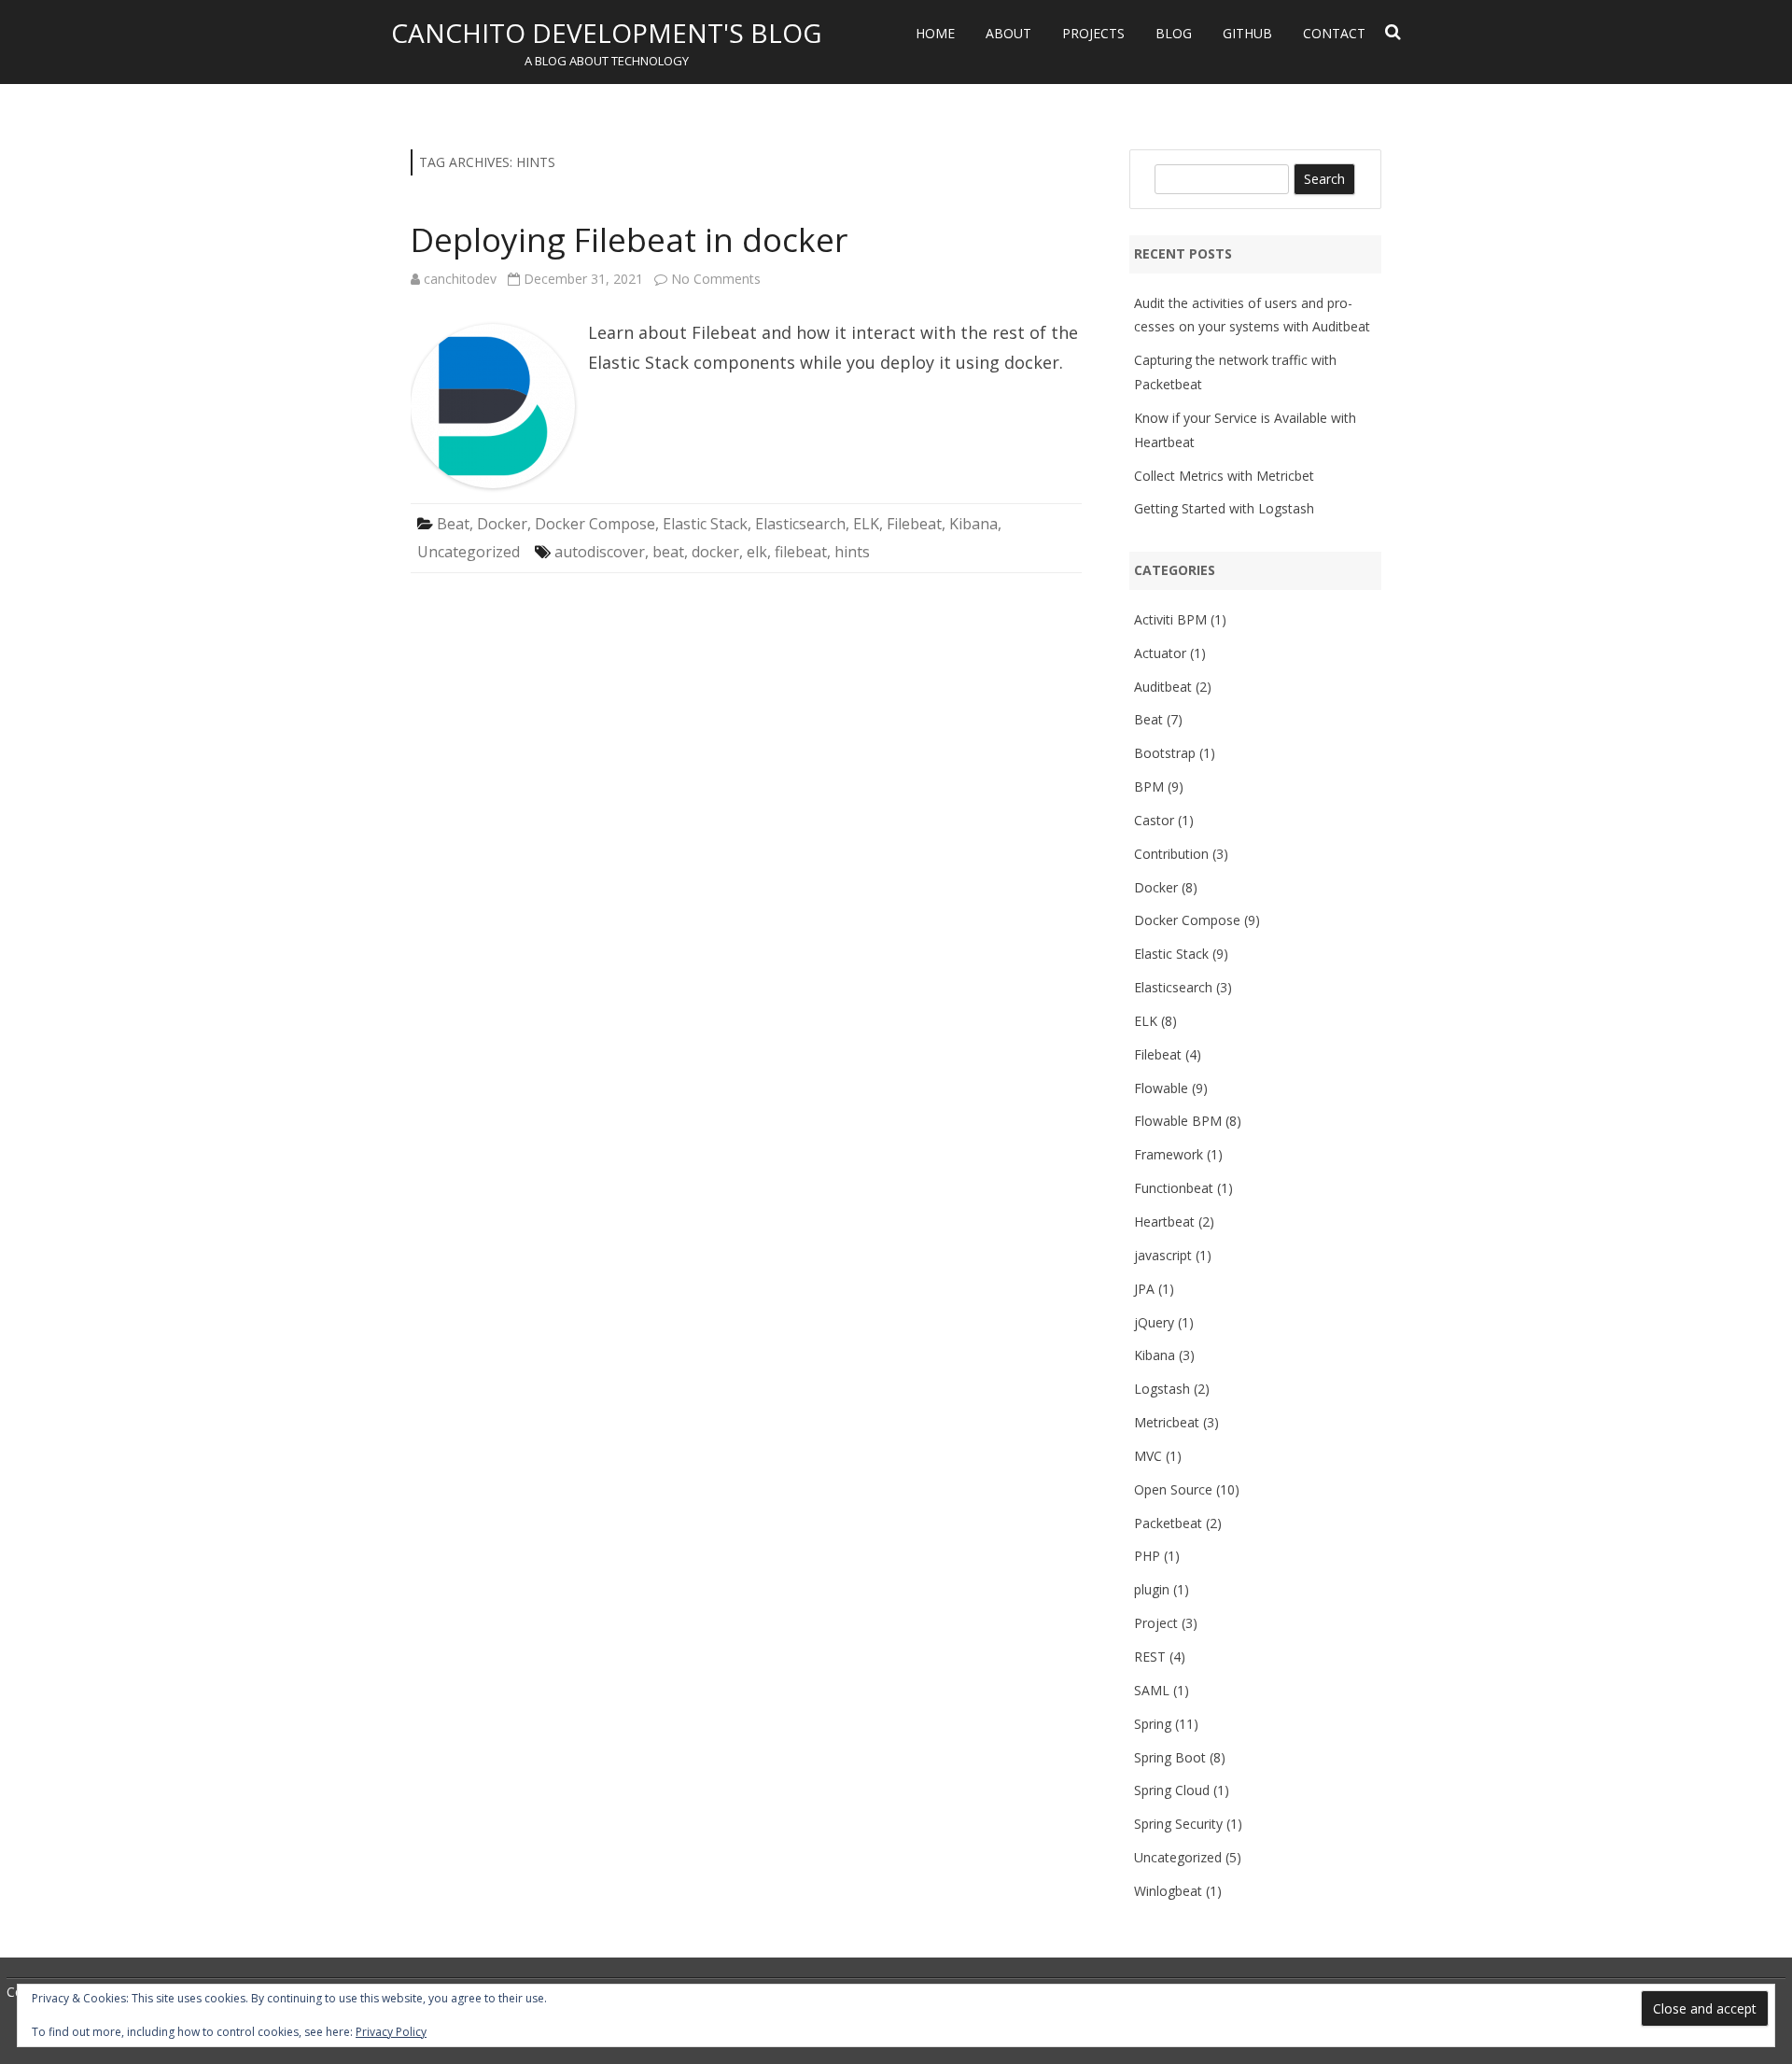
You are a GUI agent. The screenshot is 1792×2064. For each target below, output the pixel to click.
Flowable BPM (1178, 1121)
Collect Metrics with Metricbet (1224, 476)
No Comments (716, 279)
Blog (1174, 33)
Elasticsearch (800, 524)
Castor (1154, 820)
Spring (1153, 1724)
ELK (866, 524)
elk (757, 552)
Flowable (1161, 1088)
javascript (1163, 1255)
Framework (1169, 1154)
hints (852, 552)
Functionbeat (1174, 1188)
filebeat (801, 552)
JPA (1144, 1289)
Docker (502, 524)
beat (668, 552)
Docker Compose (595, 524)
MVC (1148, 1456)
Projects (1093, 33)
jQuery (1154, 1322)
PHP (1147, 1556)
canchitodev (460, 279)
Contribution (1171, 854)
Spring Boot (1170, 1757)
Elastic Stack (705, 524)
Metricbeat (1167, 1422)
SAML (1152, 1690)
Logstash (1162, 1389)
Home (935, 33)
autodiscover (600, 552)
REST (1150, 1657)
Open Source (1173, 1489)
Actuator (1160, 653)
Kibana (973, 524)
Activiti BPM (1170, 619)
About (1008, 33)
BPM (1149, 786)
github (1247, 33)
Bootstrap (1165, 753)
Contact (1334, 33)
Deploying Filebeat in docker (629, 239)
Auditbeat (1163, 687)
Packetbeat (1168, 1523)
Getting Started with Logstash (1224, 508)
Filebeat (914, 524)
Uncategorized (469, 552)
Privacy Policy (391, 2032)
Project (1156, 1623)
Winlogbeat (1168, 1891)
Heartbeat (1164, 1222)
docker (715, 552)
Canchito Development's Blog (606, 33)
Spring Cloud (1172, 1790)
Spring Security (1178, 1824)
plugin (1152, 1589)
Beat (453, 524)
